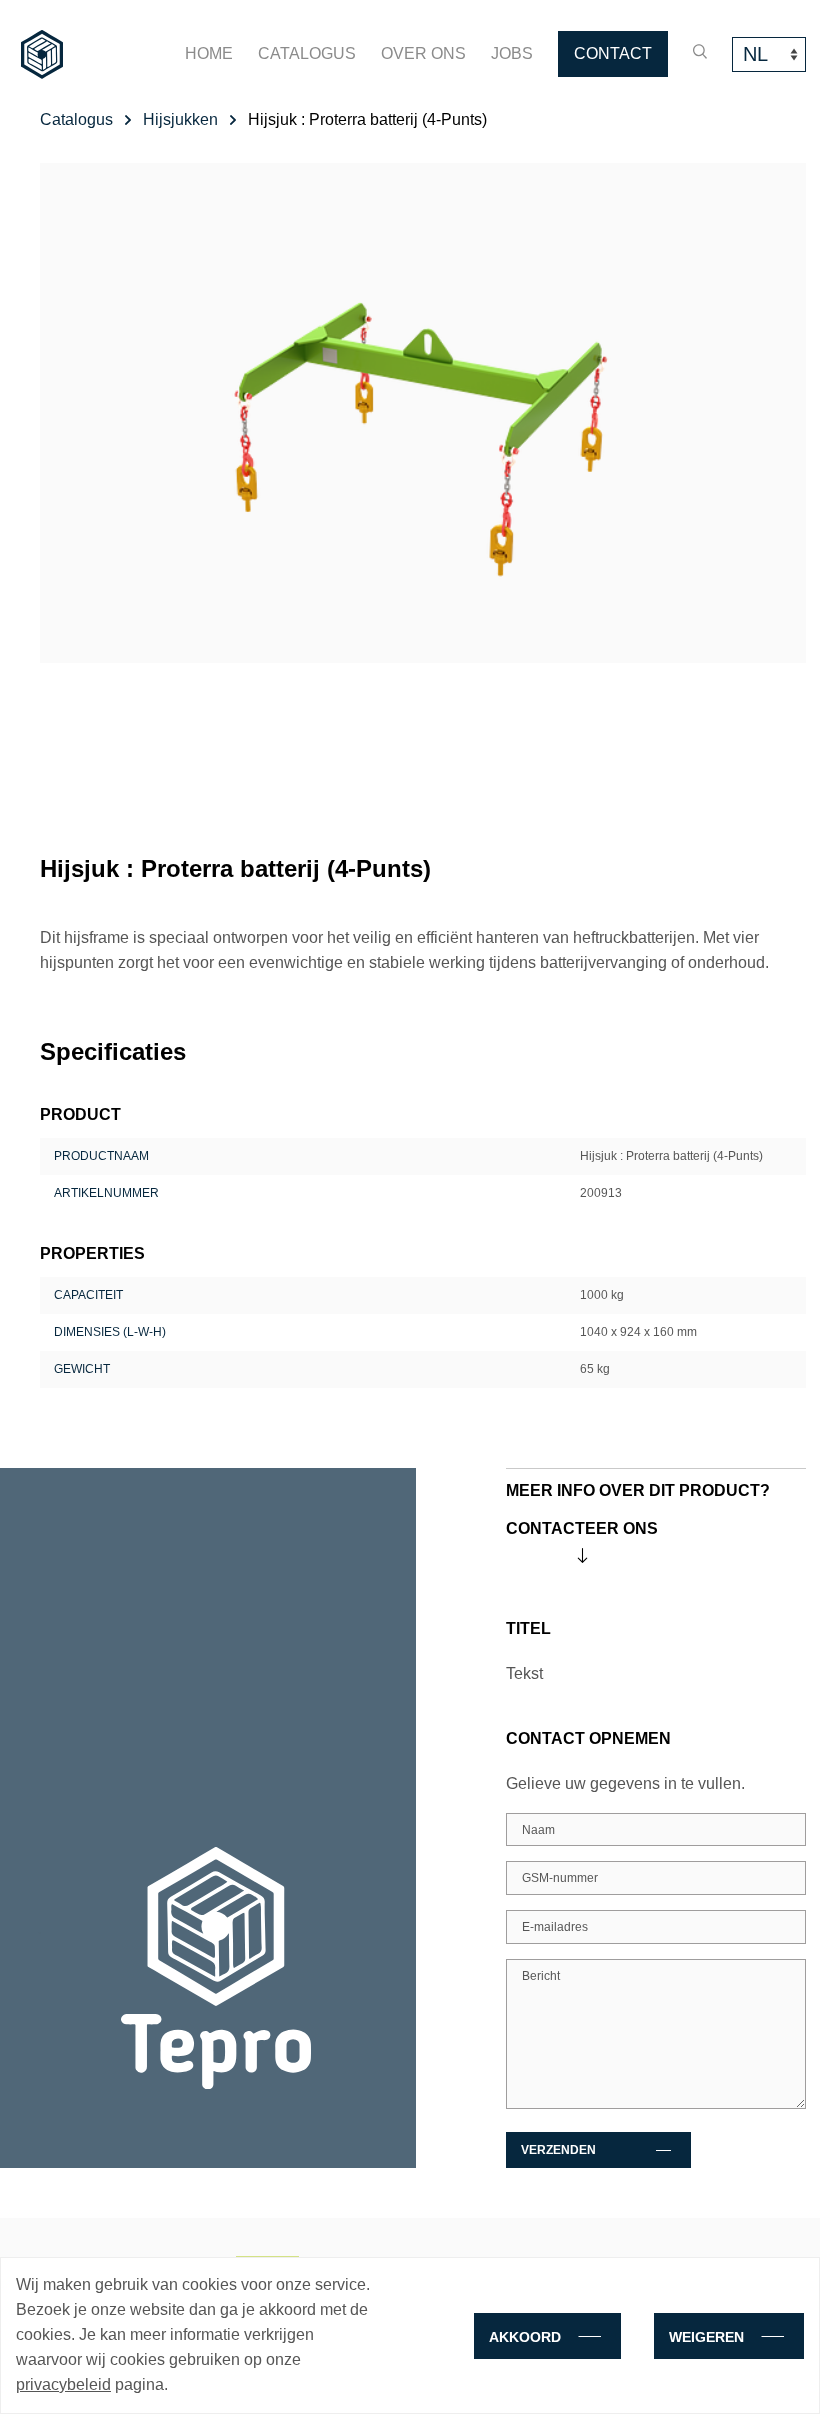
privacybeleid (63, 2384)
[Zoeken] (700, 51)
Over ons (423, 53)
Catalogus (307, 53)
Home (209, 53)
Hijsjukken (180, 119)
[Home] (42, 54)
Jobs (512, 53)
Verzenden (558, 2150)
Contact (613, 53)
